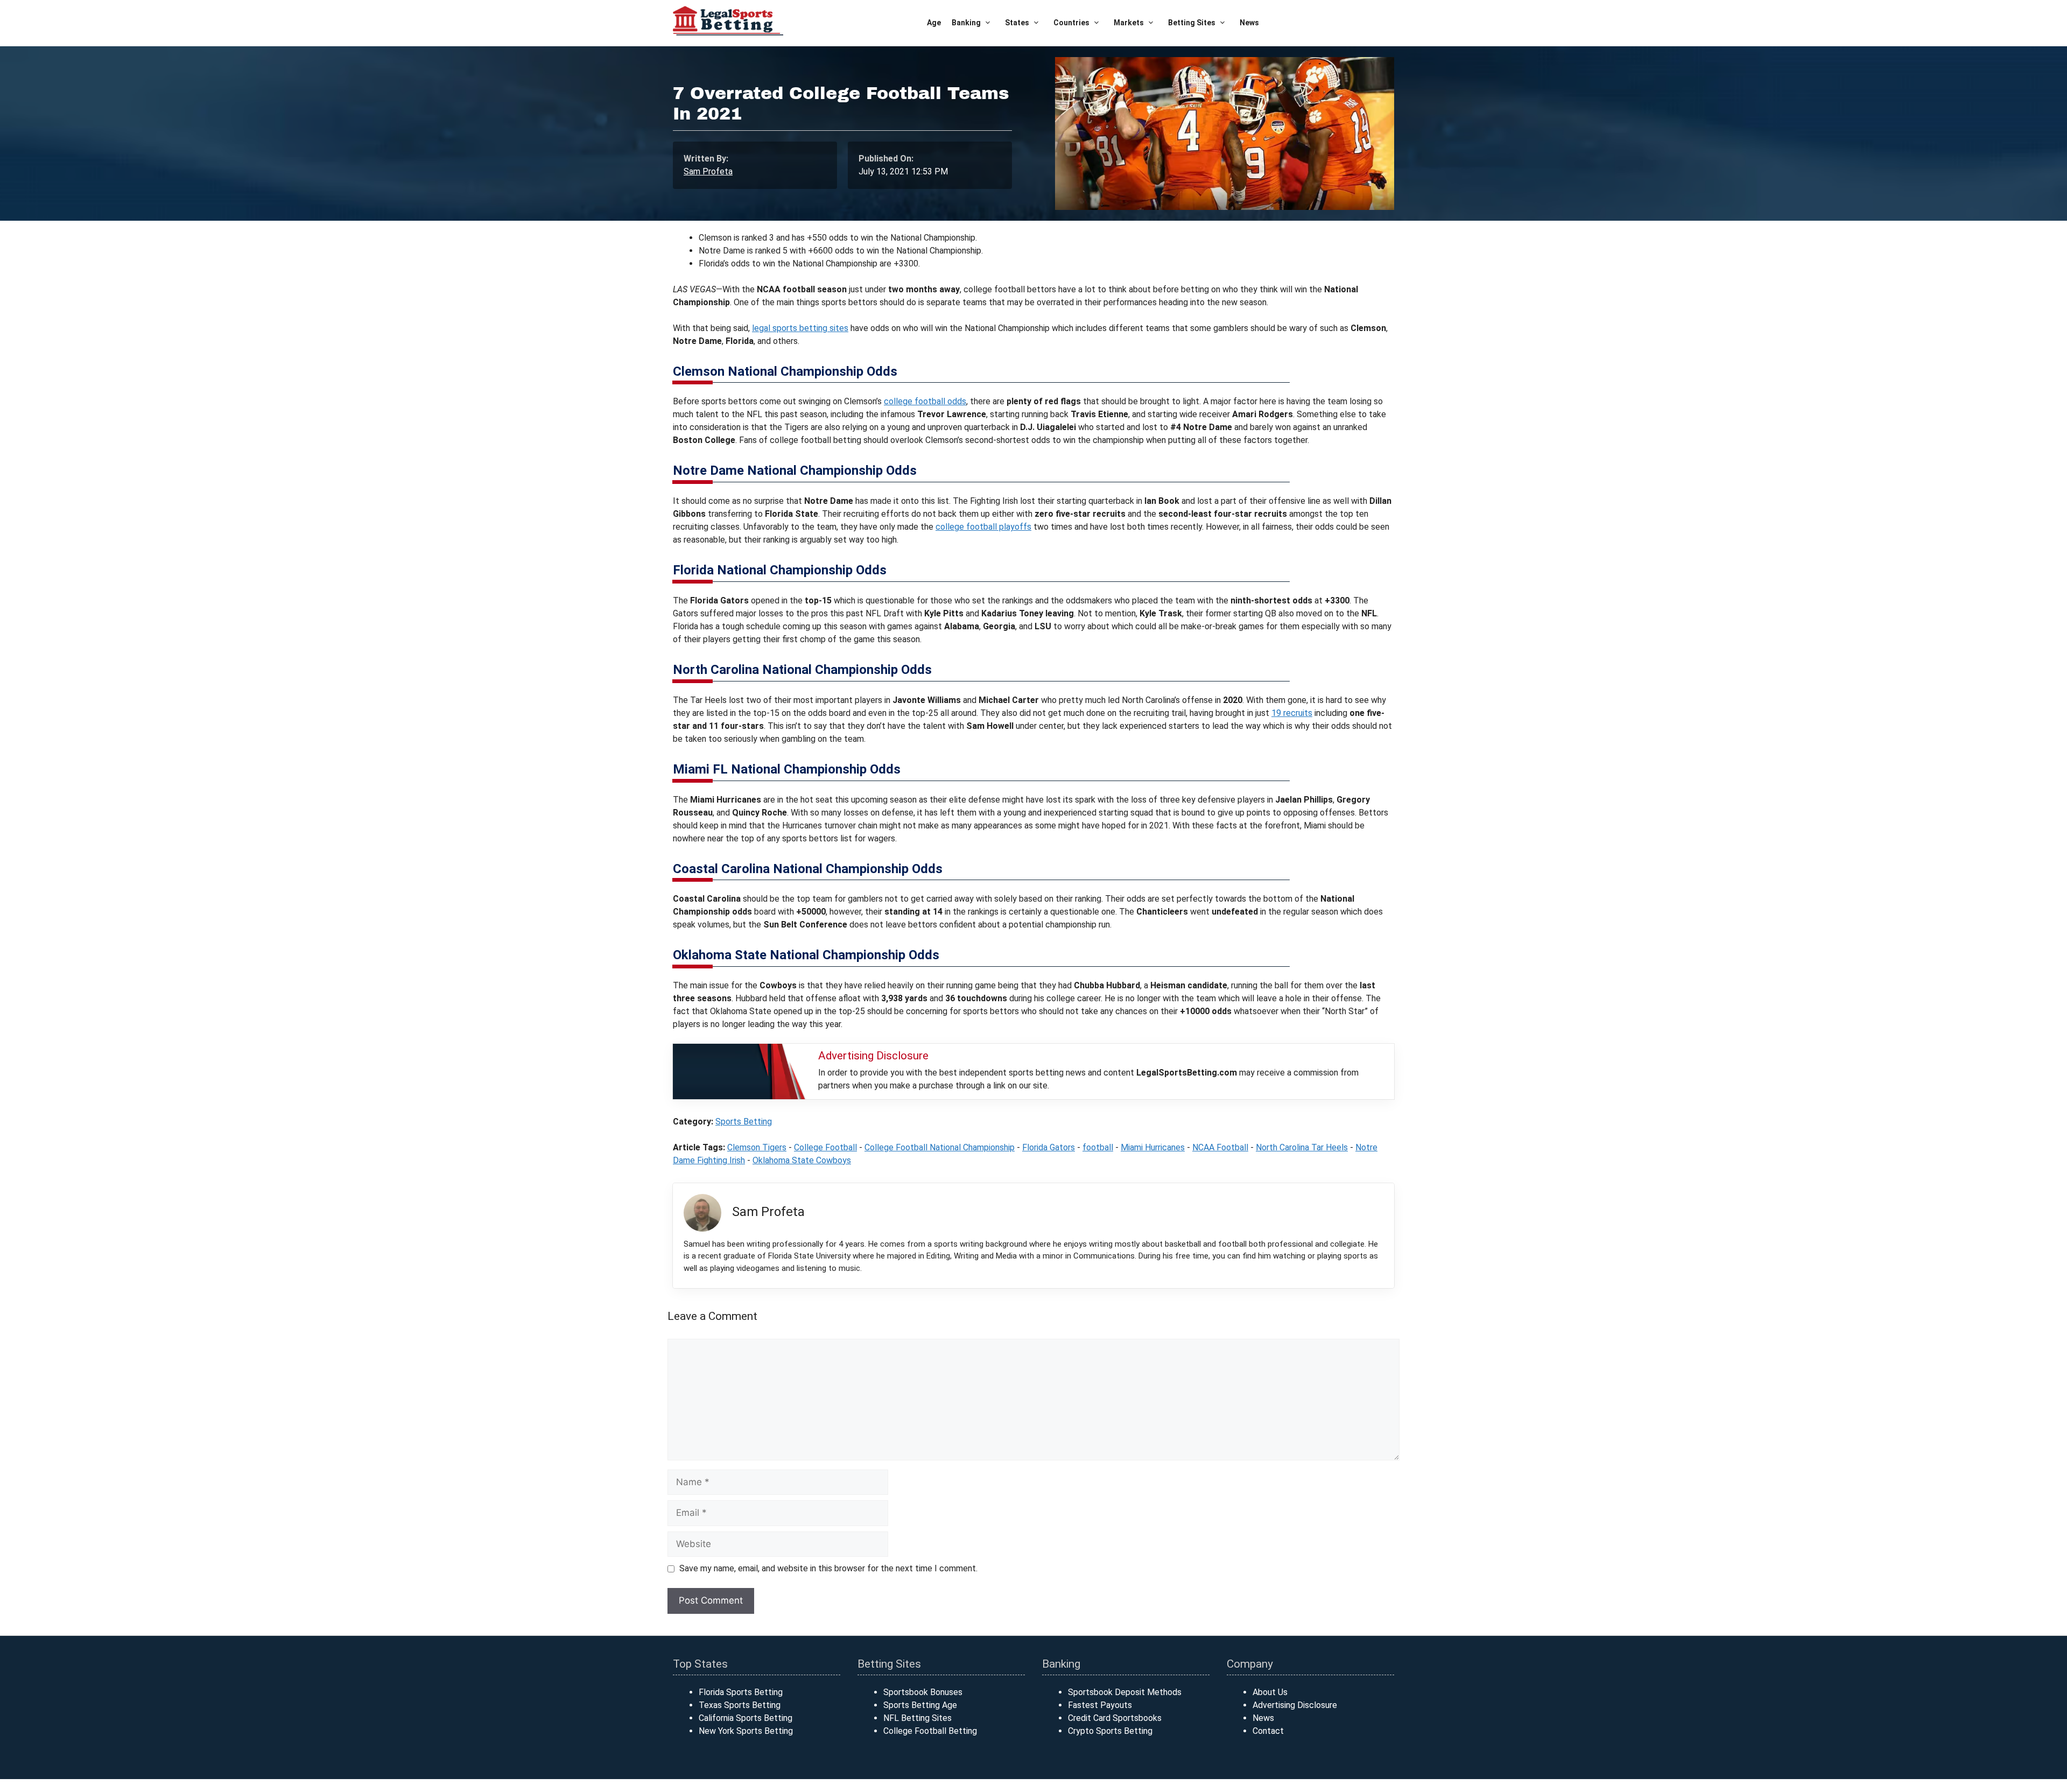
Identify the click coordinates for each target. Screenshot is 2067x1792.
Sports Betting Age (920, 1705)
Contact (1268, 1731)
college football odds (925, 401)
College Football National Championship (940, 1147)
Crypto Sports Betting (1110, 1731)
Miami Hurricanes (1153, 1147)
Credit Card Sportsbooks (1115, 1718)
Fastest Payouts (1100, 1705)
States (1017, 23)
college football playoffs (983, 527)
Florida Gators (1049, 1147)
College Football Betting (930, 1731)
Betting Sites (1192, 23)
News (1249, 23)
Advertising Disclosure (1295, 1705)
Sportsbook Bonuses (923, 1692)
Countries (1071, 23)
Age (934, 23)
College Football (825, 1147)
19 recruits (1292, 713)
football (1098, 1147)
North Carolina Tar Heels (1302, 1147)
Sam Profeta (708, 171)
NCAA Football (1220, 1147)
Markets (1129, 23)
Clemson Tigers (757, 1147)
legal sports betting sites (800, 328)
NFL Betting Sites (918, 1718)
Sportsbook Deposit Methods (1125, 1692)
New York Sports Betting (746, 1731)
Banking (966, 23)
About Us (1270, 1692)
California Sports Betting (746, 1718)
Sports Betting (744, 1122)
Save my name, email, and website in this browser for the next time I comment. (828, 1568)
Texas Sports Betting (740, 1705)
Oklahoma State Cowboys (802, 1160)
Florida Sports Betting (741, 1692)
